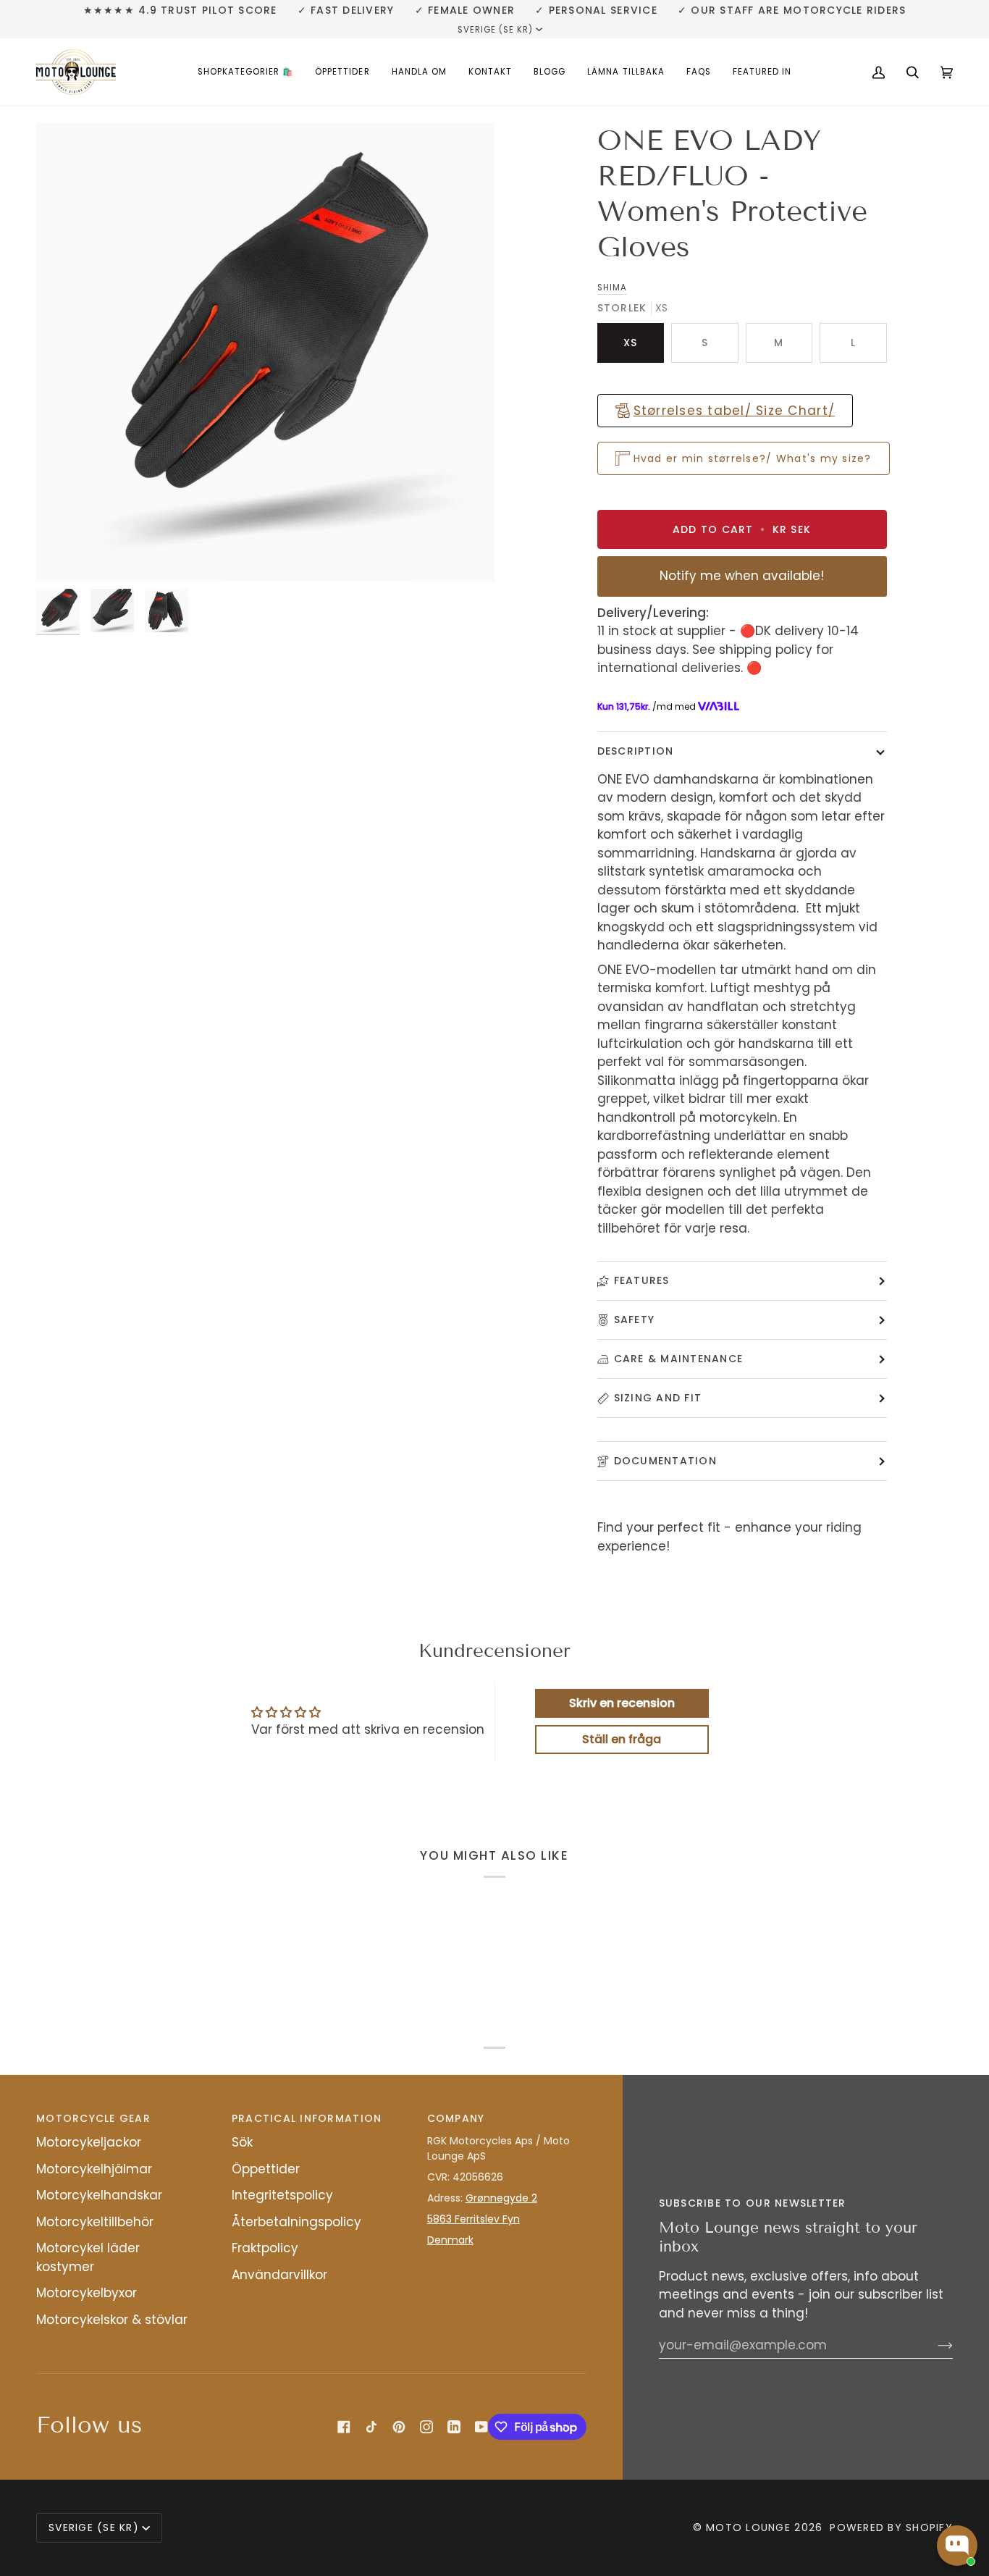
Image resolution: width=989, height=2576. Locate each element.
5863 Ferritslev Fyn (474, 2219)
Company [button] (456, 2118)
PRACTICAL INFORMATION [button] (307, 2118)
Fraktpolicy (265, 2248)
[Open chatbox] (957, 2546)
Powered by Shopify (891, 2527)
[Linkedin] (454, 2427)
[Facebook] (344, 2427)
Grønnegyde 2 (501, 2198)
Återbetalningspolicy (296, 2222)
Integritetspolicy (282, 2195)
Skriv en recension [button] (622, 1703)
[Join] (934, 2345)
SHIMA (612, 288)
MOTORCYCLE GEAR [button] (93, 2118)
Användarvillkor (279, 2275)
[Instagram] (426, 2427)
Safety (635, 1320)
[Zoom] (265, 352)
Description (636, 751)
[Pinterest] (399, 2427)
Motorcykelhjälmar (94, 2169)
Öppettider (266, 2169)
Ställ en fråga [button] (622, 1739)
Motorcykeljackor (89, 2142)
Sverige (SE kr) (496, 30)
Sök (242, 2142)
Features (642, 1280)
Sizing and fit (658, 1398)
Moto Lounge (750, 2527)
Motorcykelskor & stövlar (112, 2320)
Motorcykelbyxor (87, 2293)
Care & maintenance (679, 1359)
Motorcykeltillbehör (95, 2222)
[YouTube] (481, 2427)
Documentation (665, 1461)
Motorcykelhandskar (99, 2195)
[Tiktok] (371, 2427)
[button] (246, 72)
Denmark (450, 2240)
